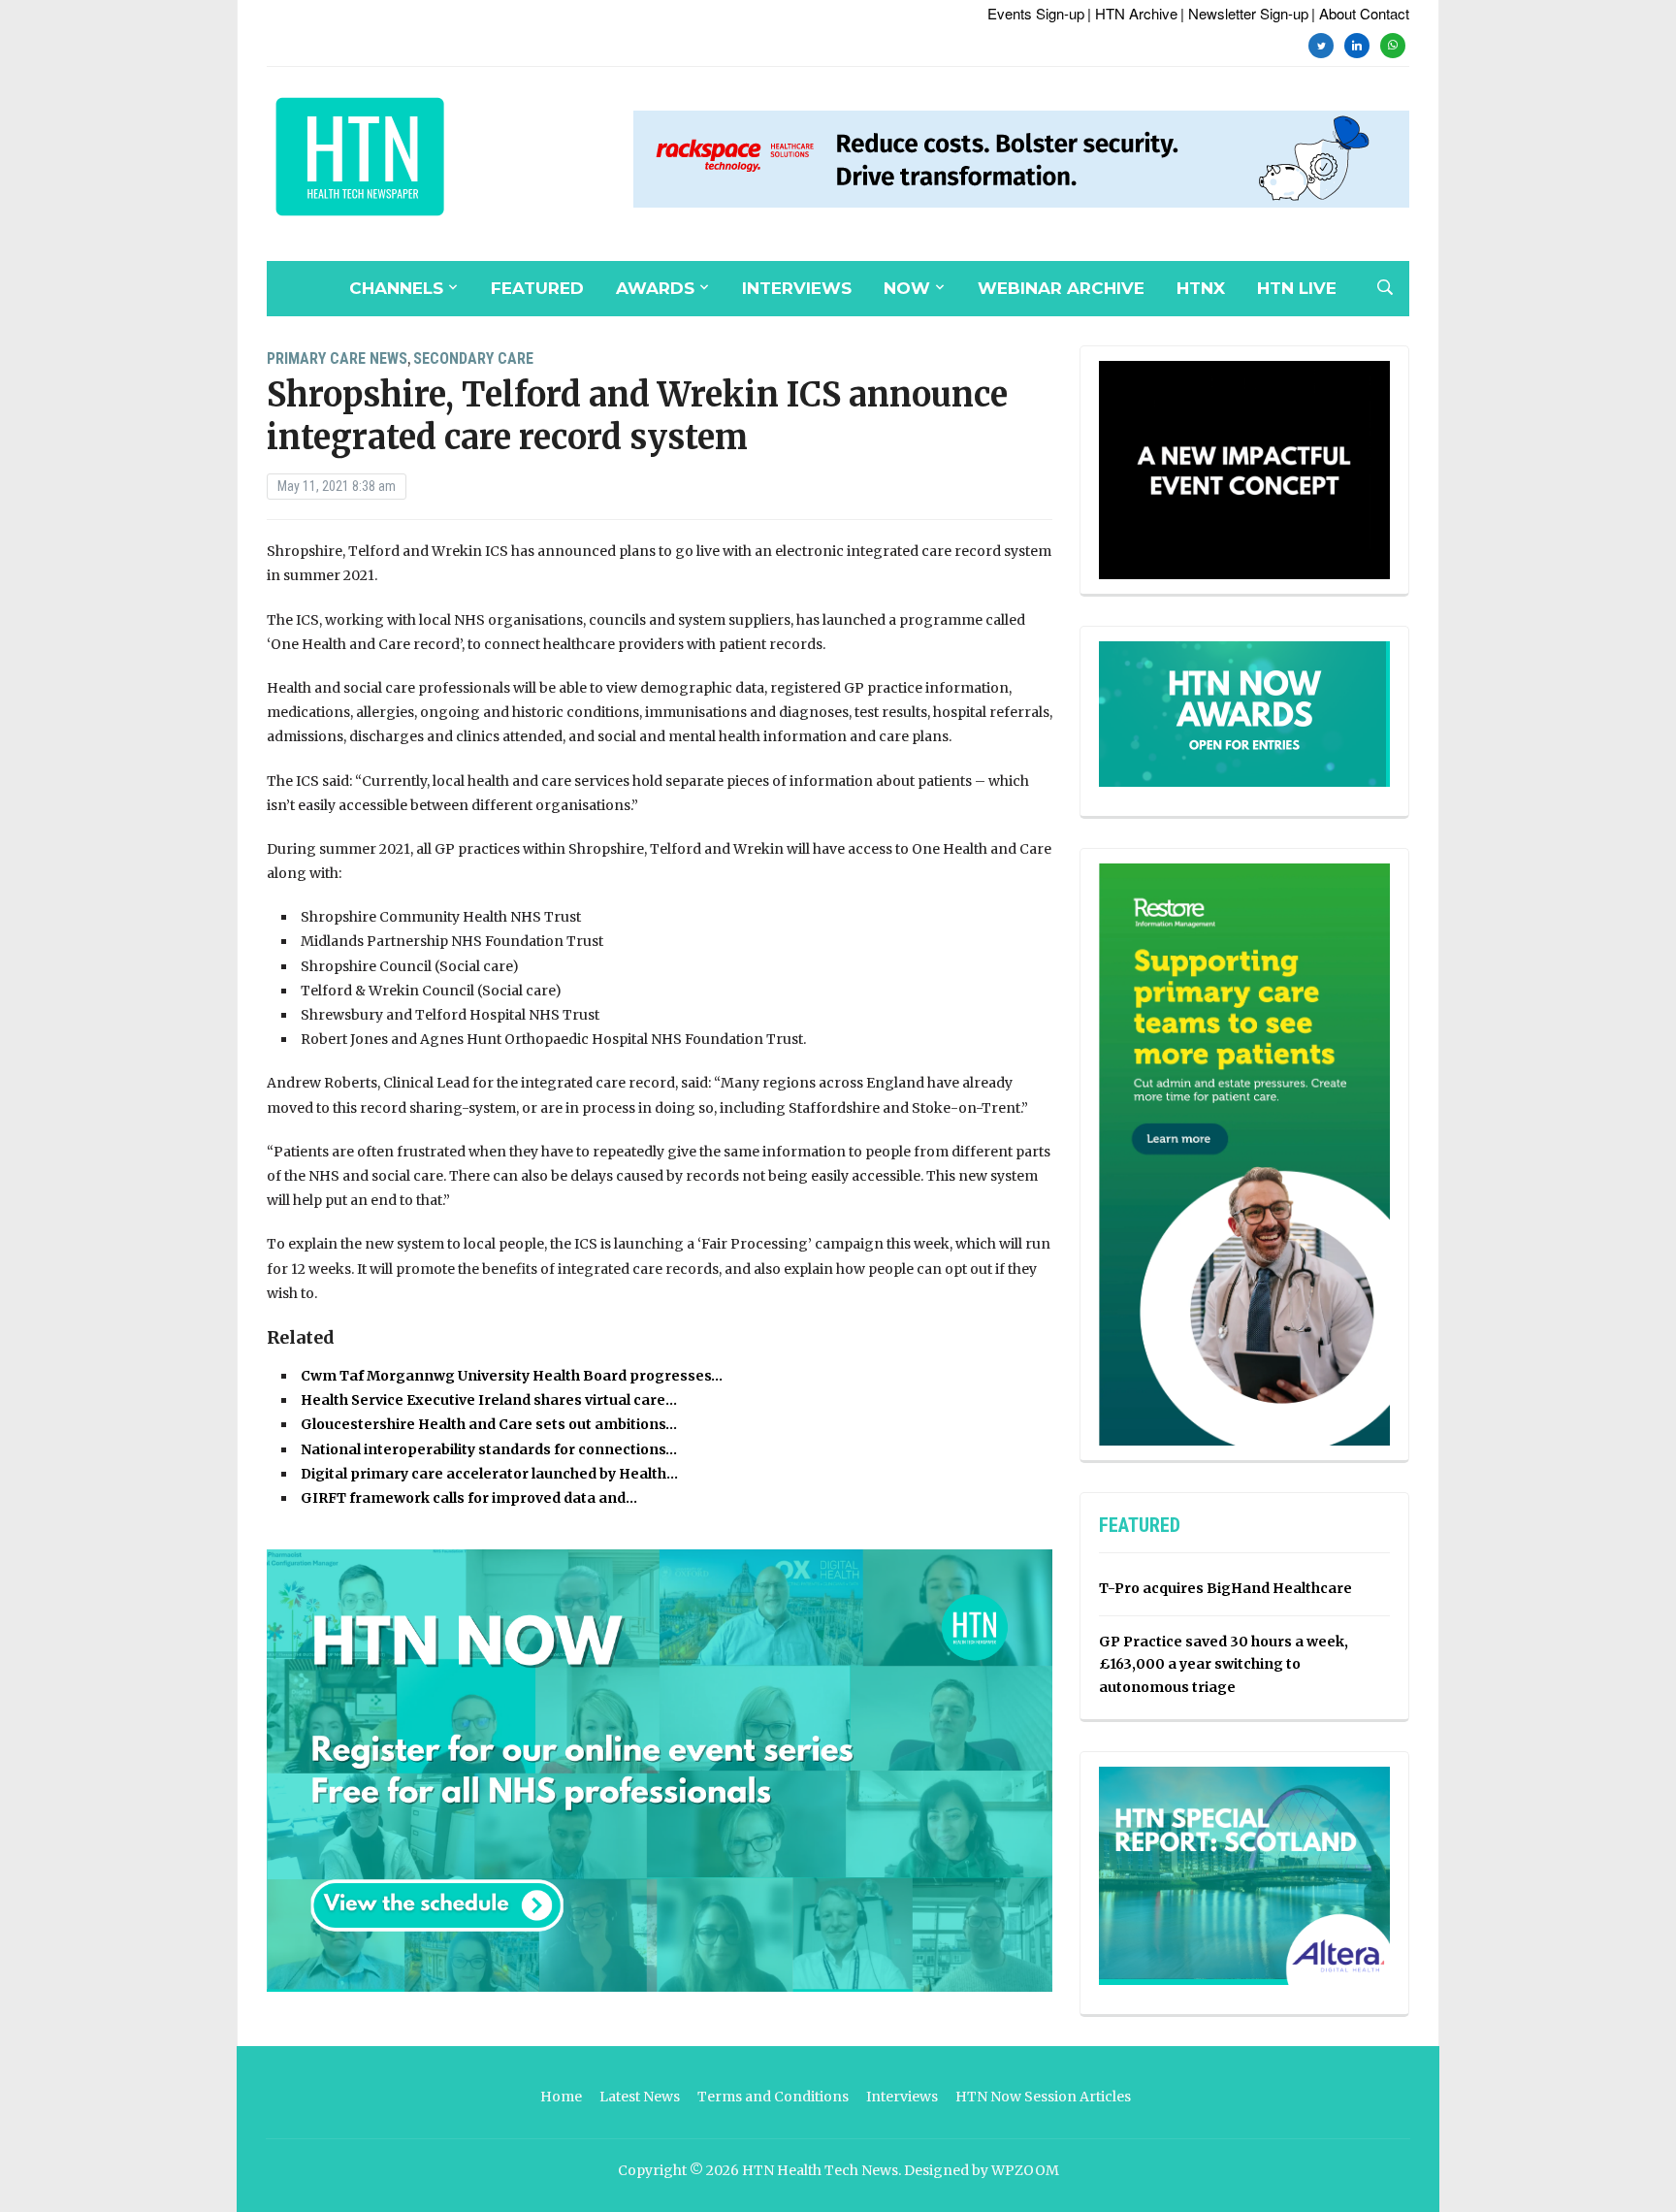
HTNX (1201, 288)
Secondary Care (473, 358)
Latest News (640, 2097)
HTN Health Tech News (820, 2170)
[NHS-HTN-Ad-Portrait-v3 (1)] (1244, 1154)
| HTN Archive (1132, 13)
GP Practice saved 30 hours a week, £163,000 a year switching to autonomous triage (1224, 1665)
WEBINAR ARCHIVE (1061, 288)
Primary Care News (337, 358)
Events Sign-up (1036, 13)
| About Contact (1360, 13)
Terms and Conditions (773, 2097)
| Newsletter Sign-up (1244, 13)
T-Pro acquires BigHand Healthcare (1225, 1588)
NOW (907, 288)
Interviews (797, 288)
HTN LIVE (1297, 288)
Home (561, 2097)
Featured (537, 288)
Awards (655, 288)
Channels (396, 288)
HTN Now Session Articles (1043, 2097)
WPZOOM (1025, 2170)
